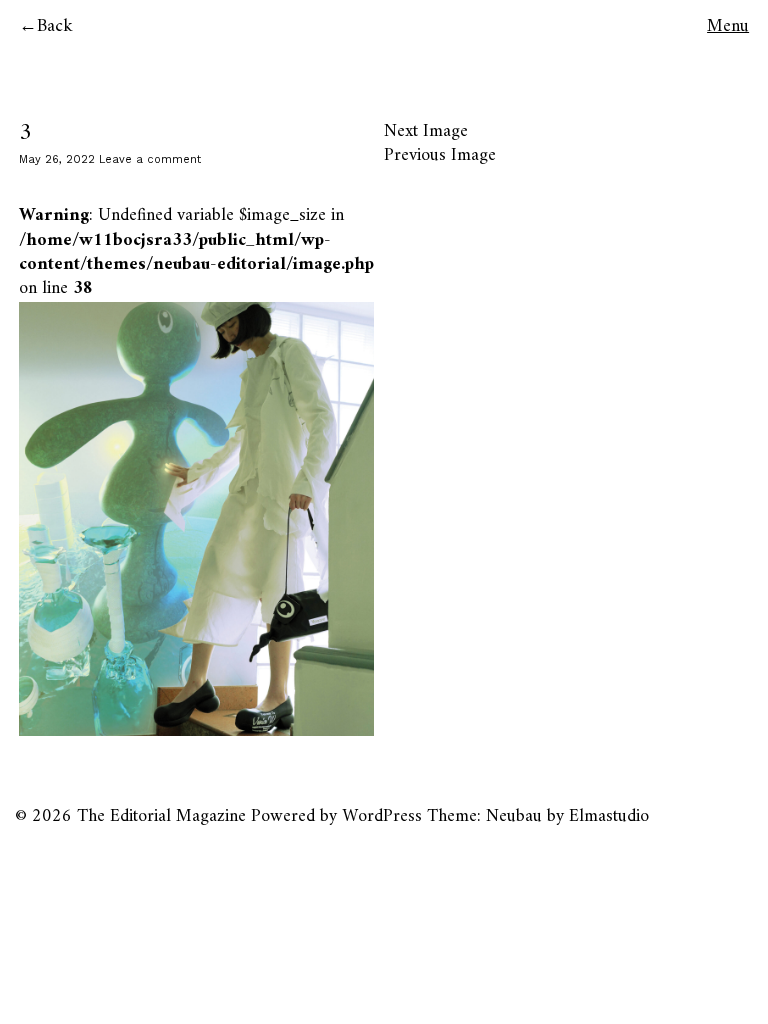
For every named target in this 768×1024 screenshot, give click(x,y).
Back (55, 26)
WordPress (382, 816)
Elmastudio (609, 816)
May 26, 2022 (57, 159)
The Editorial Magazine (161, 816)
